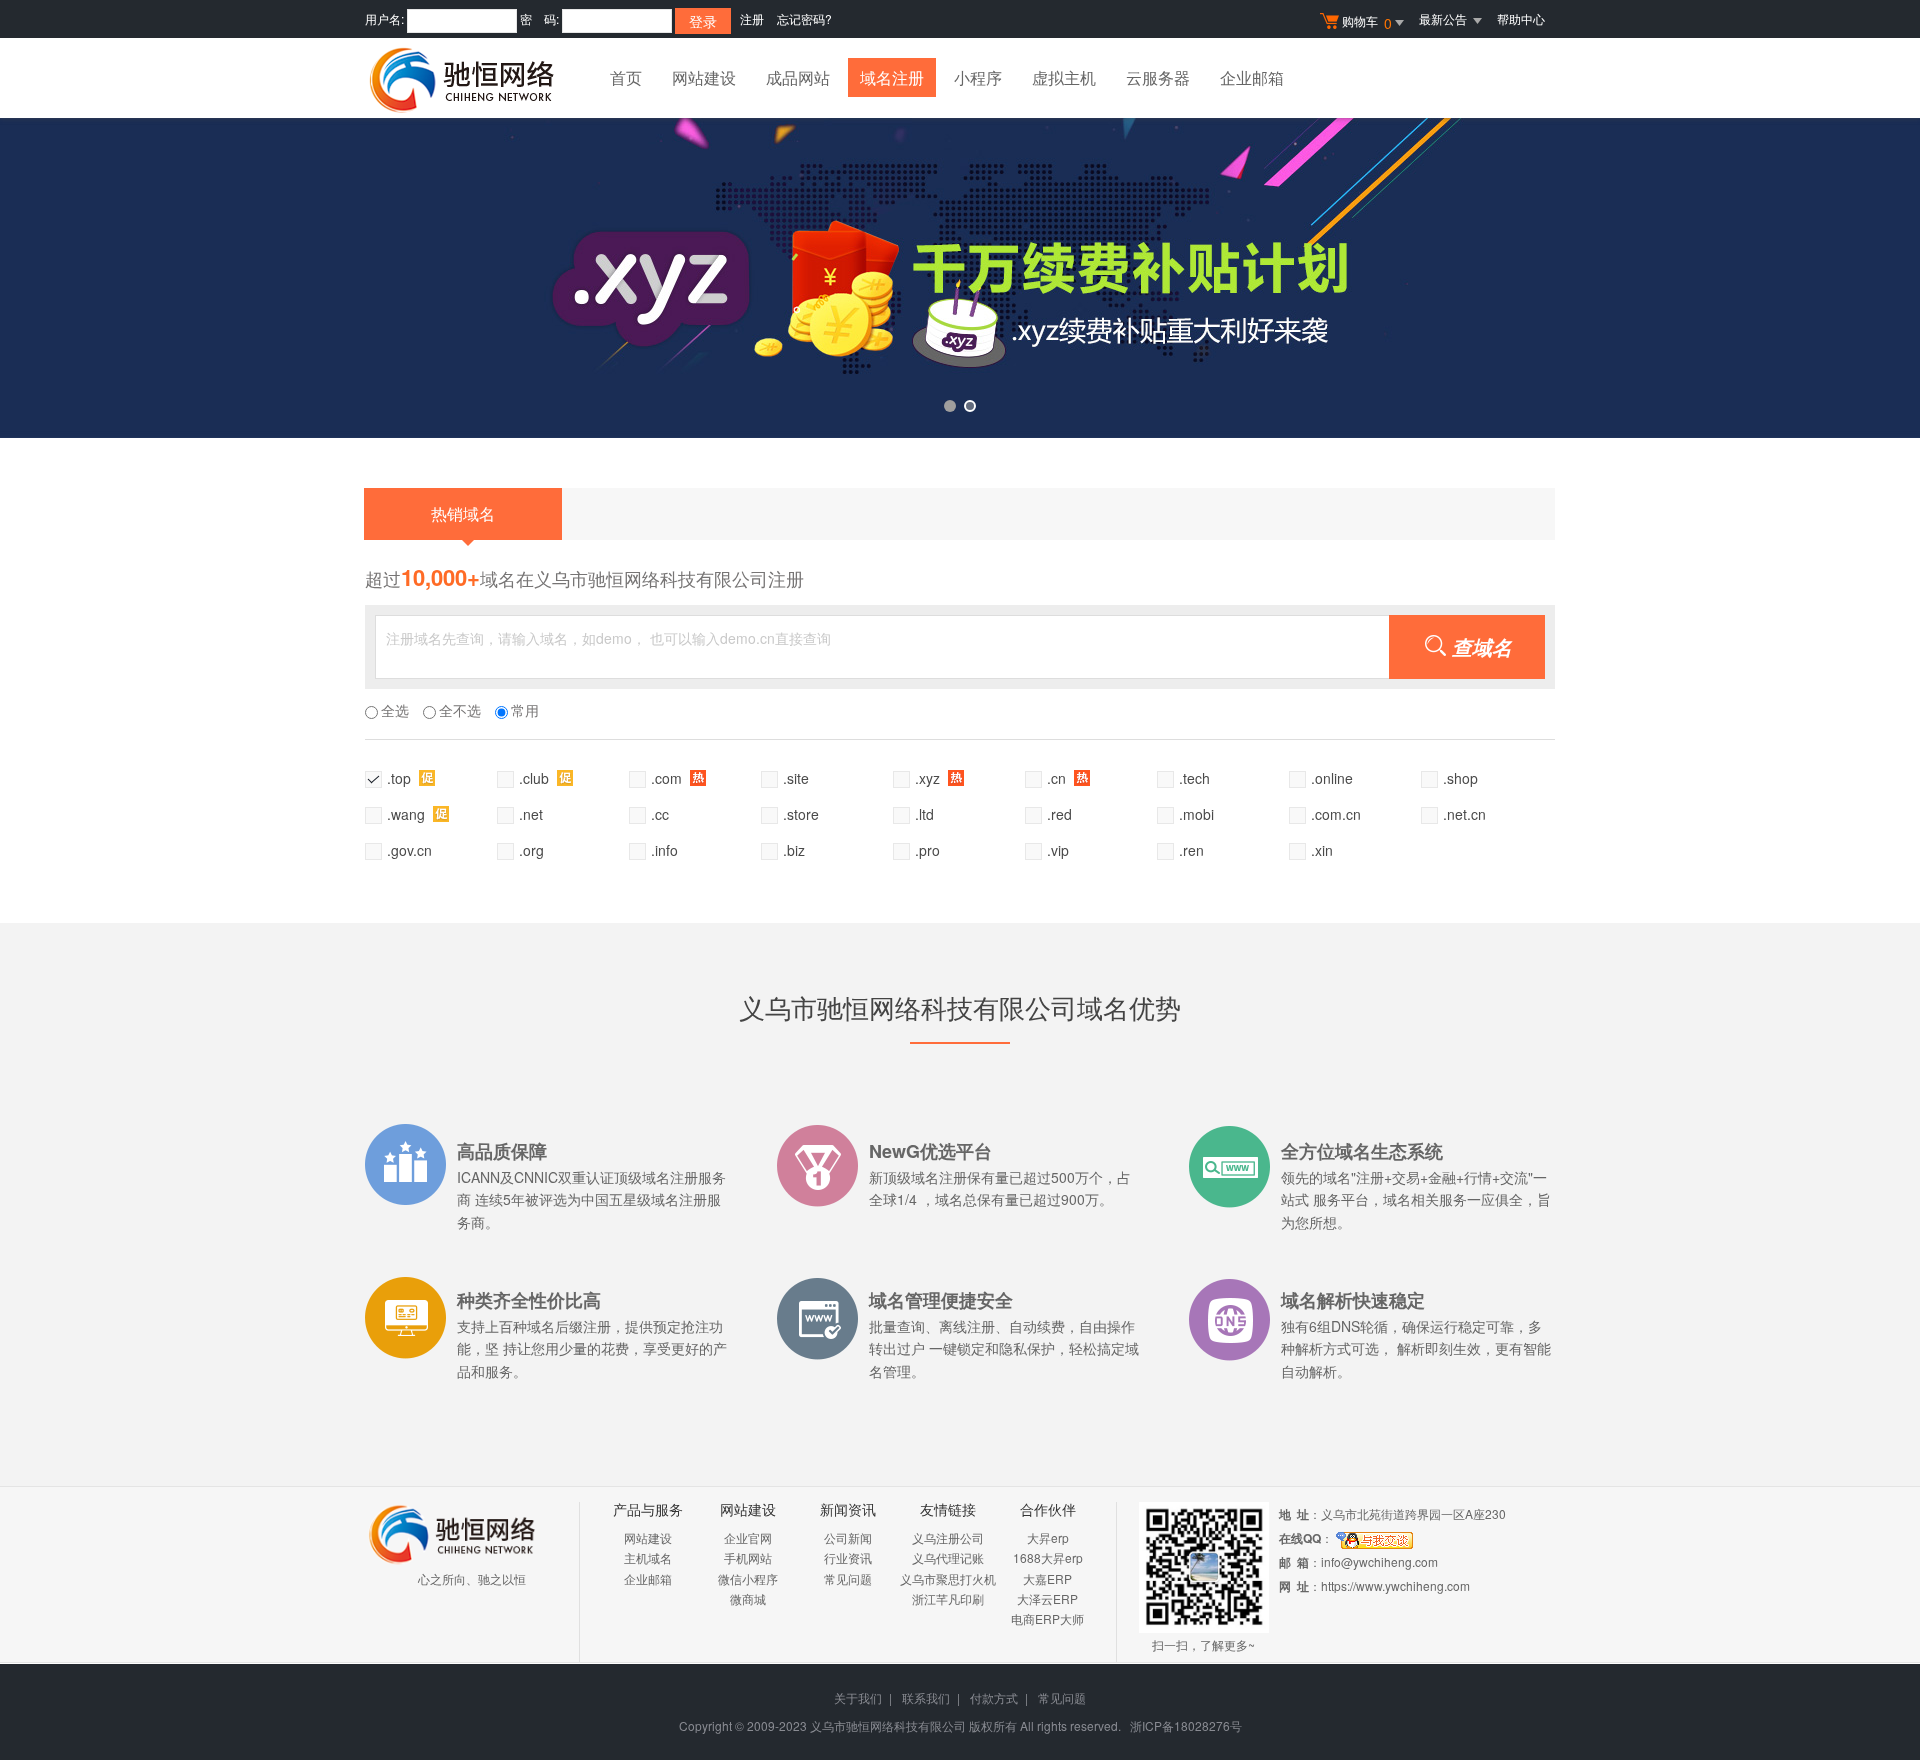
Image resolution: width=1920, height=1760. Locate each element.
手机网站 (748, 1557)
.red (1059, 814)
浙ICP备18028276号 (1186, 1725)
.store (801, 814)
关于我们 (858, 1697)
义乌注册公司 (948, 1537)
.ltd (924, 814)
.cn (1058, 778)
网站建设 (704, 77)
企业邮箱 (1252, 77)
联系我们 (926, 1697)
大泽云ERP (1047, 1598)
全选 (395, 710)
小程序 (978, 77)
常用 (525, 710)
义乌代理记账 (948, 1557)
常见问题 (848, 1578)
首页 (626, 77)
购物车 (1367, 22)
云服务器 (1158, 77)
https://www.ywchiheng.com (1395, 1585)
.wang (408, 814)
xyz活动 (960, 278)
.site (796, 778)
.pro (927, 850)
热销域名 (463, 513)
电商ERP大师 (1047, 1618)
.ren (1191, 850)
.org (531, 850)
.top (401, 778)
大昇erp (1048, 1537)
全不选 (460, 710)
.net (531, 814)
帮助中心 (1521, 18)
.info (664, 850)
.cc (660, 814)
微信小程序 (748, 1578)
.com (668, 778)
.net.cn (1464, 814)
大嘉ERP (1047, 1578)
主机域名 (648, 1557)
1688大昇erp (1048, 1557)
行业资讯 (848, 1557)
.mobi (1196, 814)
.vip (1058, 850)
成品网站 (798, 77)
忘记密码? (804, 18)
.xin (1322, 850)
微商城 (748, 1598)
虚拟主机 (1064, 77)
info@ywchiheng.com (1379, 1561)
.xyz (929, 778)
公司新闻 (848, 1537)
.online (1332, 778)
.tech (1194, 778)
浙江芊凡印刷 (948, 1598)
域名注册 (892, 77)
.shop (1460, 778)
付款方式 (994, 1697)
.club (536, 778)
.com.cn (1336, 814)
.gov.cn (409, 850)
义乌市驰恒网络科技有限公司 (888, 1725)
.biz (794, 850)
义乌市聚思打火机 (948, 1578)
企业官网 (748, 1537)
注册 (752, 18)
